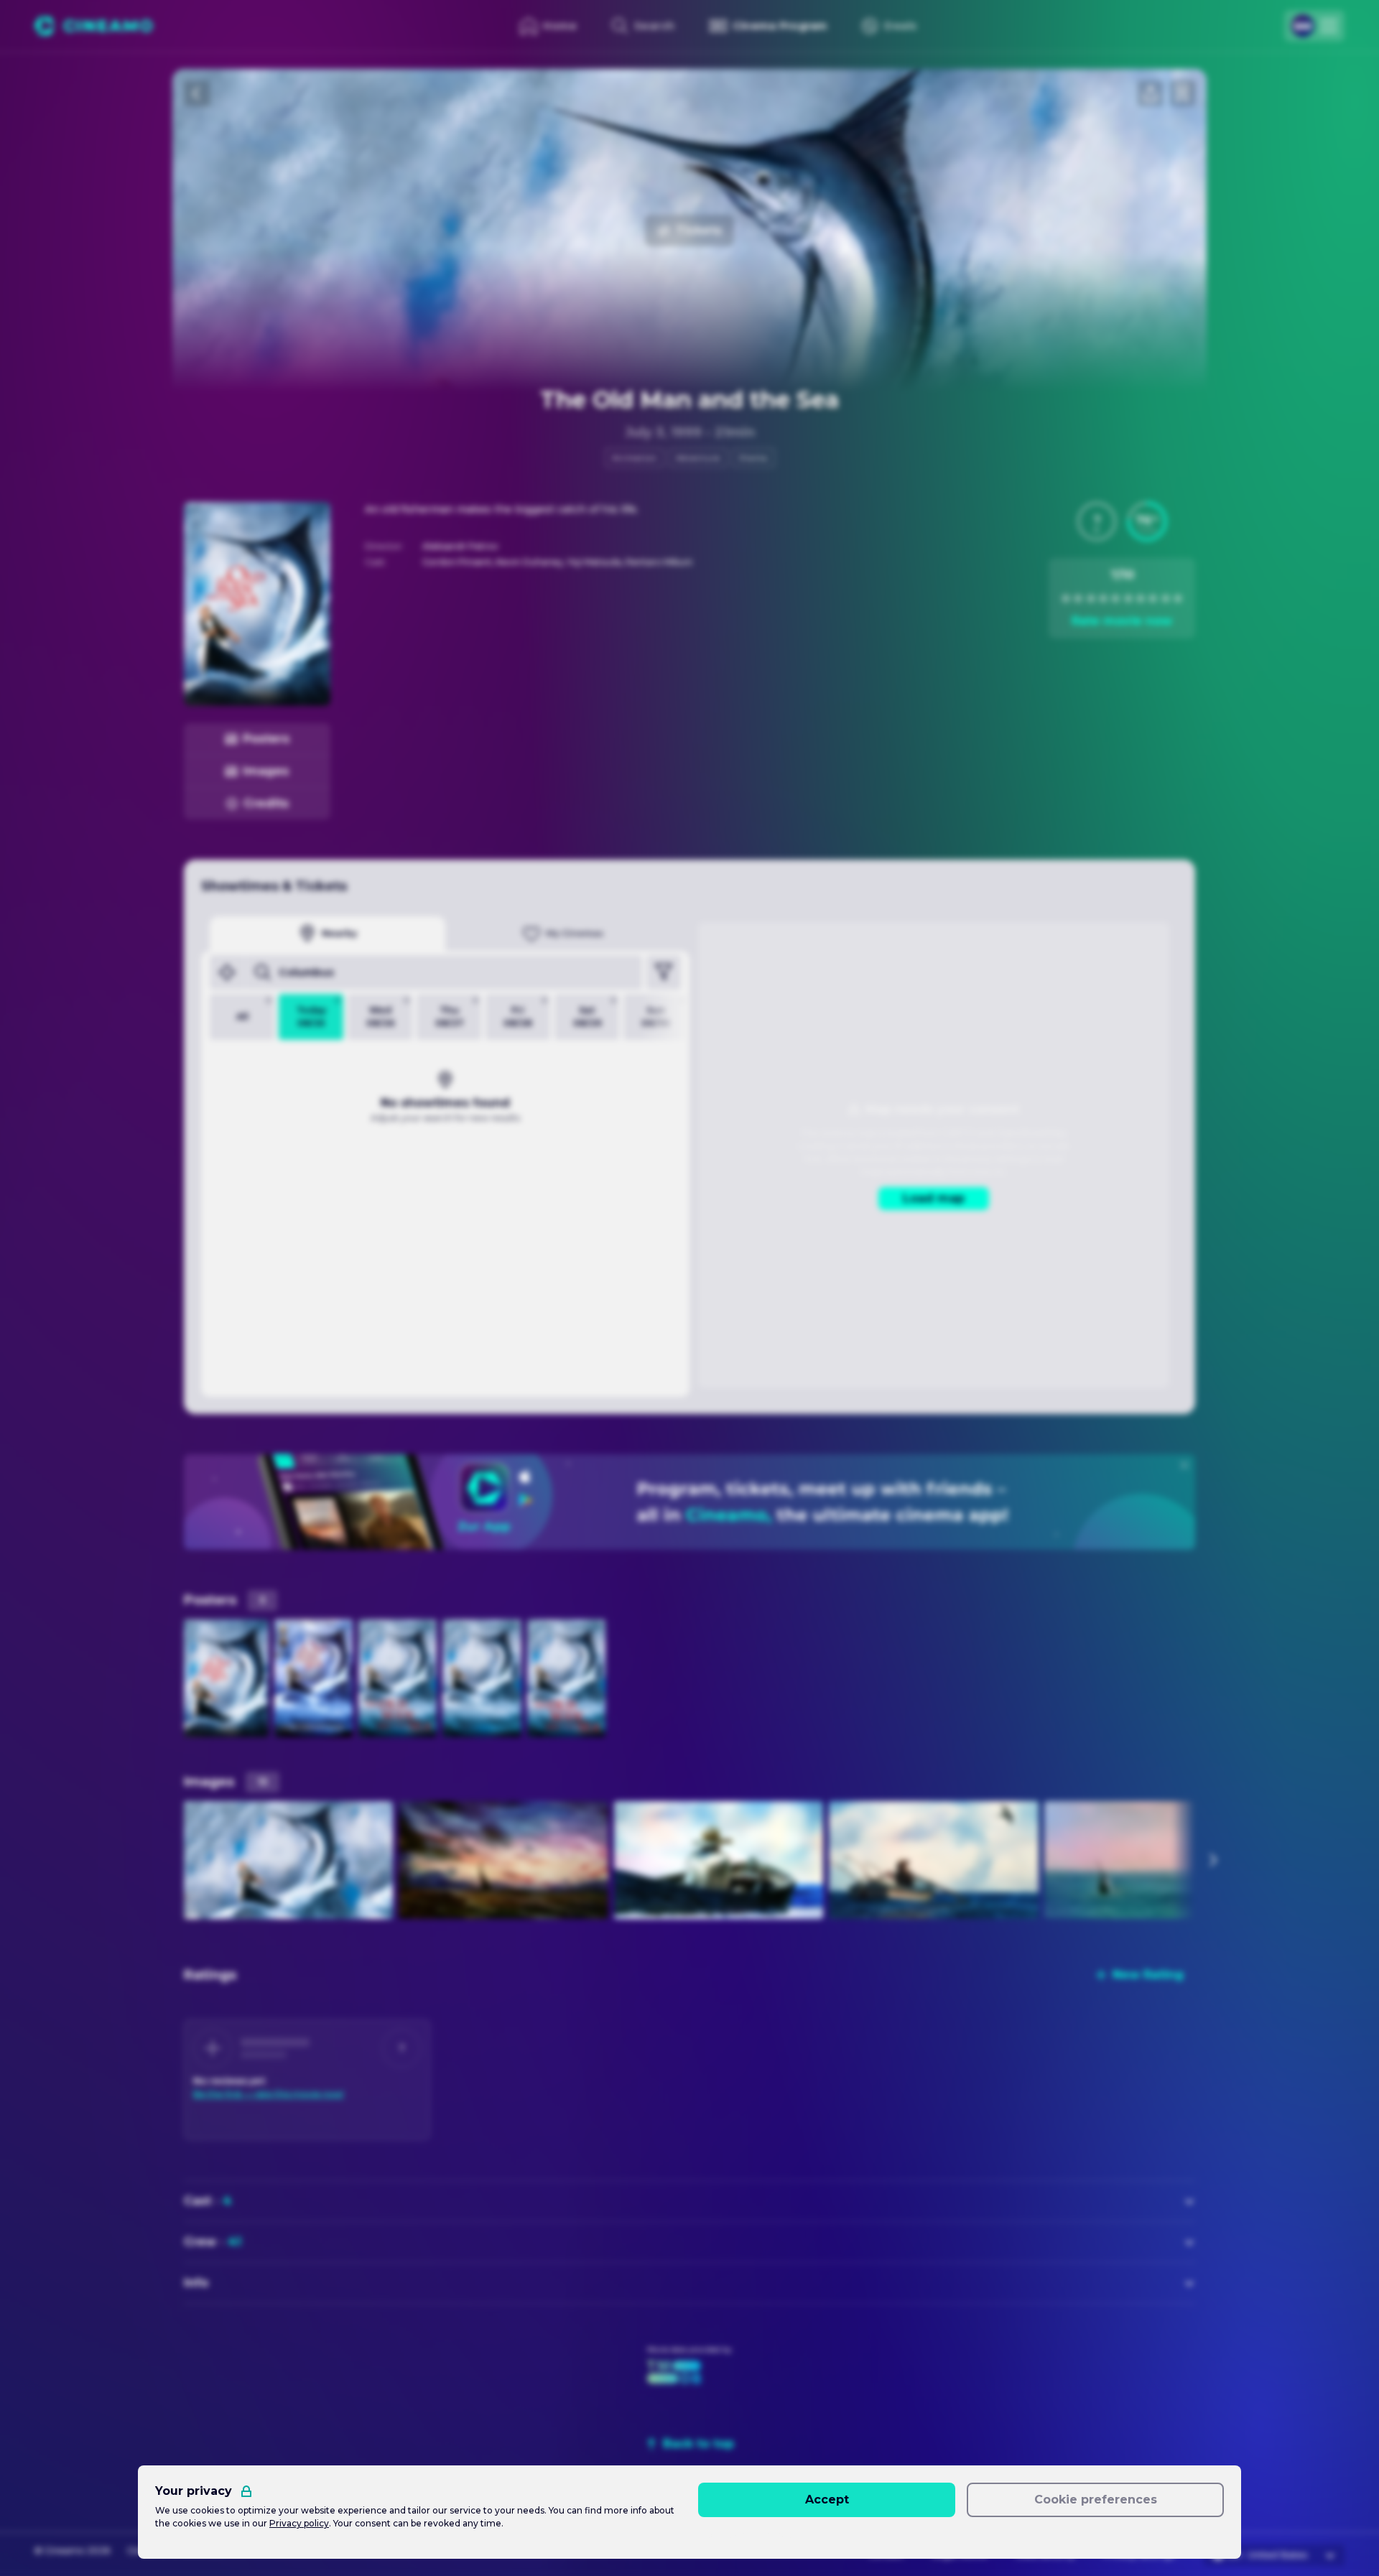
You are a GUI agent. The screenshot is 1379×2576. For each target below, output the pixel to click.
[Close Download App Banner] (1184, 1465)
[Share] (1151, 93)
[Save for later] (1182, 93)
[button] (1097, 521)
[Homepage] (94, 26)
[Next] (1212, 1860)
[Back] (197, 93)
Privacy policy (299, 2523)
